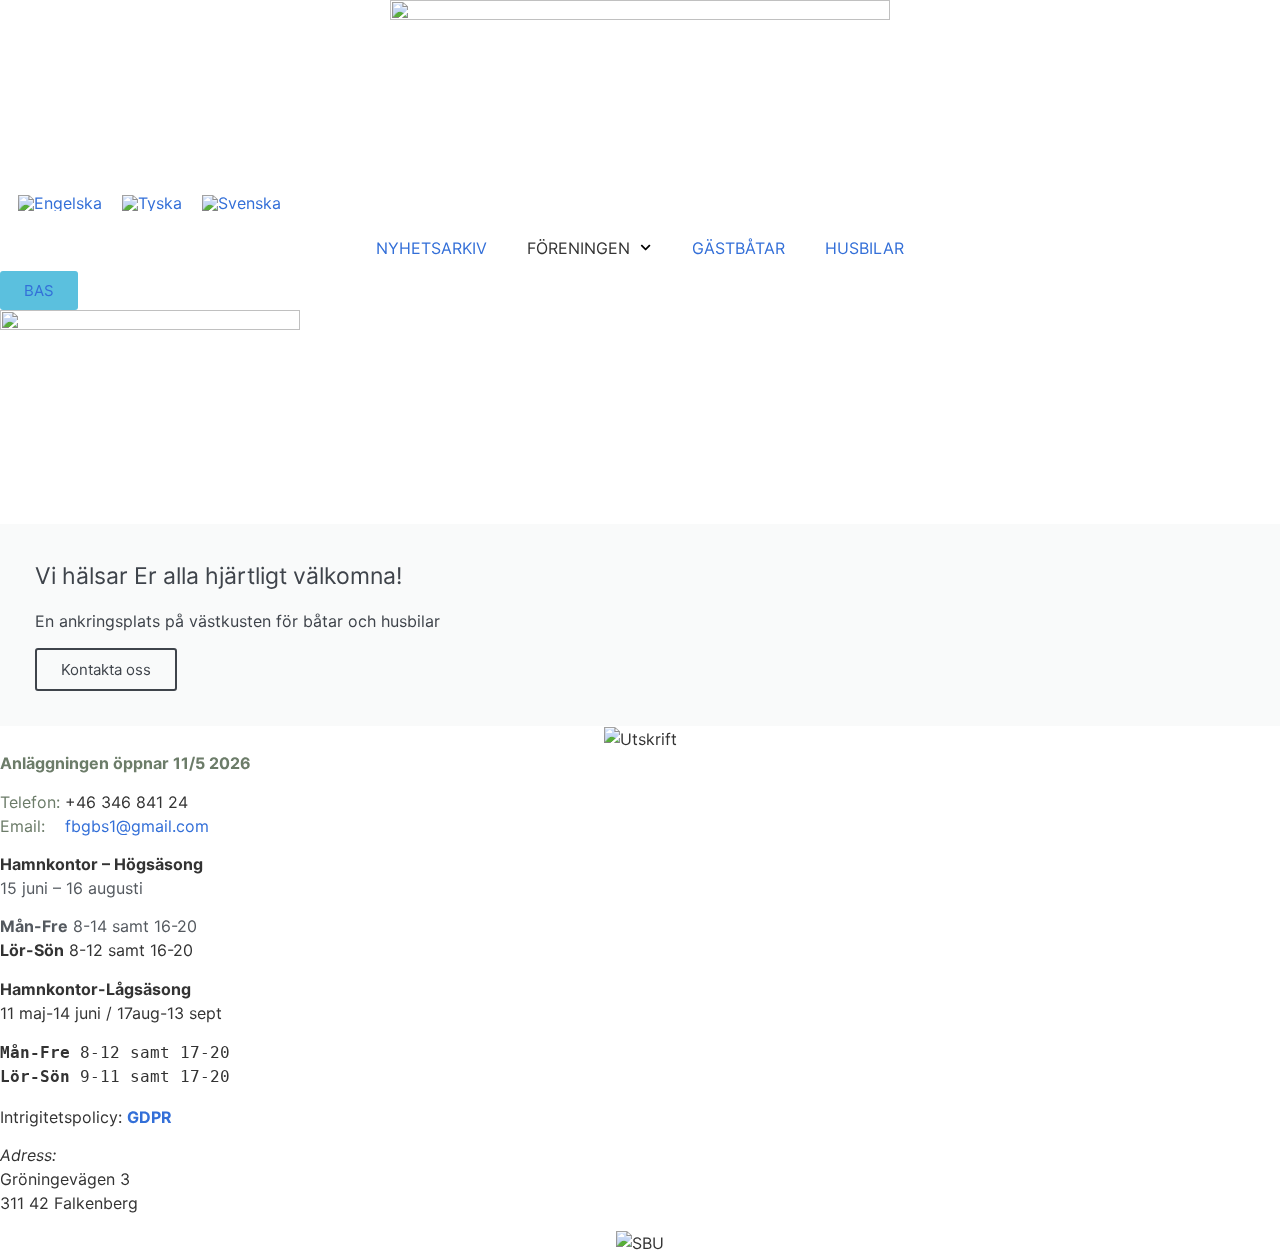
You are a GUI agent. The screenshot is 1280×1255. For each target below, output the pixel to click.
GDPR (149, 1117)
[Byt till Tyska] (152, 202)
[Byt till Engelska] (60, 202)
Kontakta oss (106, 669)
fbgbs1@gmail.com (137, 826)
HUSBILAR (864, 248)
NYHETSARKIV (431, 248)
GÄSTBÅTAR (738, 248)
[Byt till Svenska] (241, 202)
